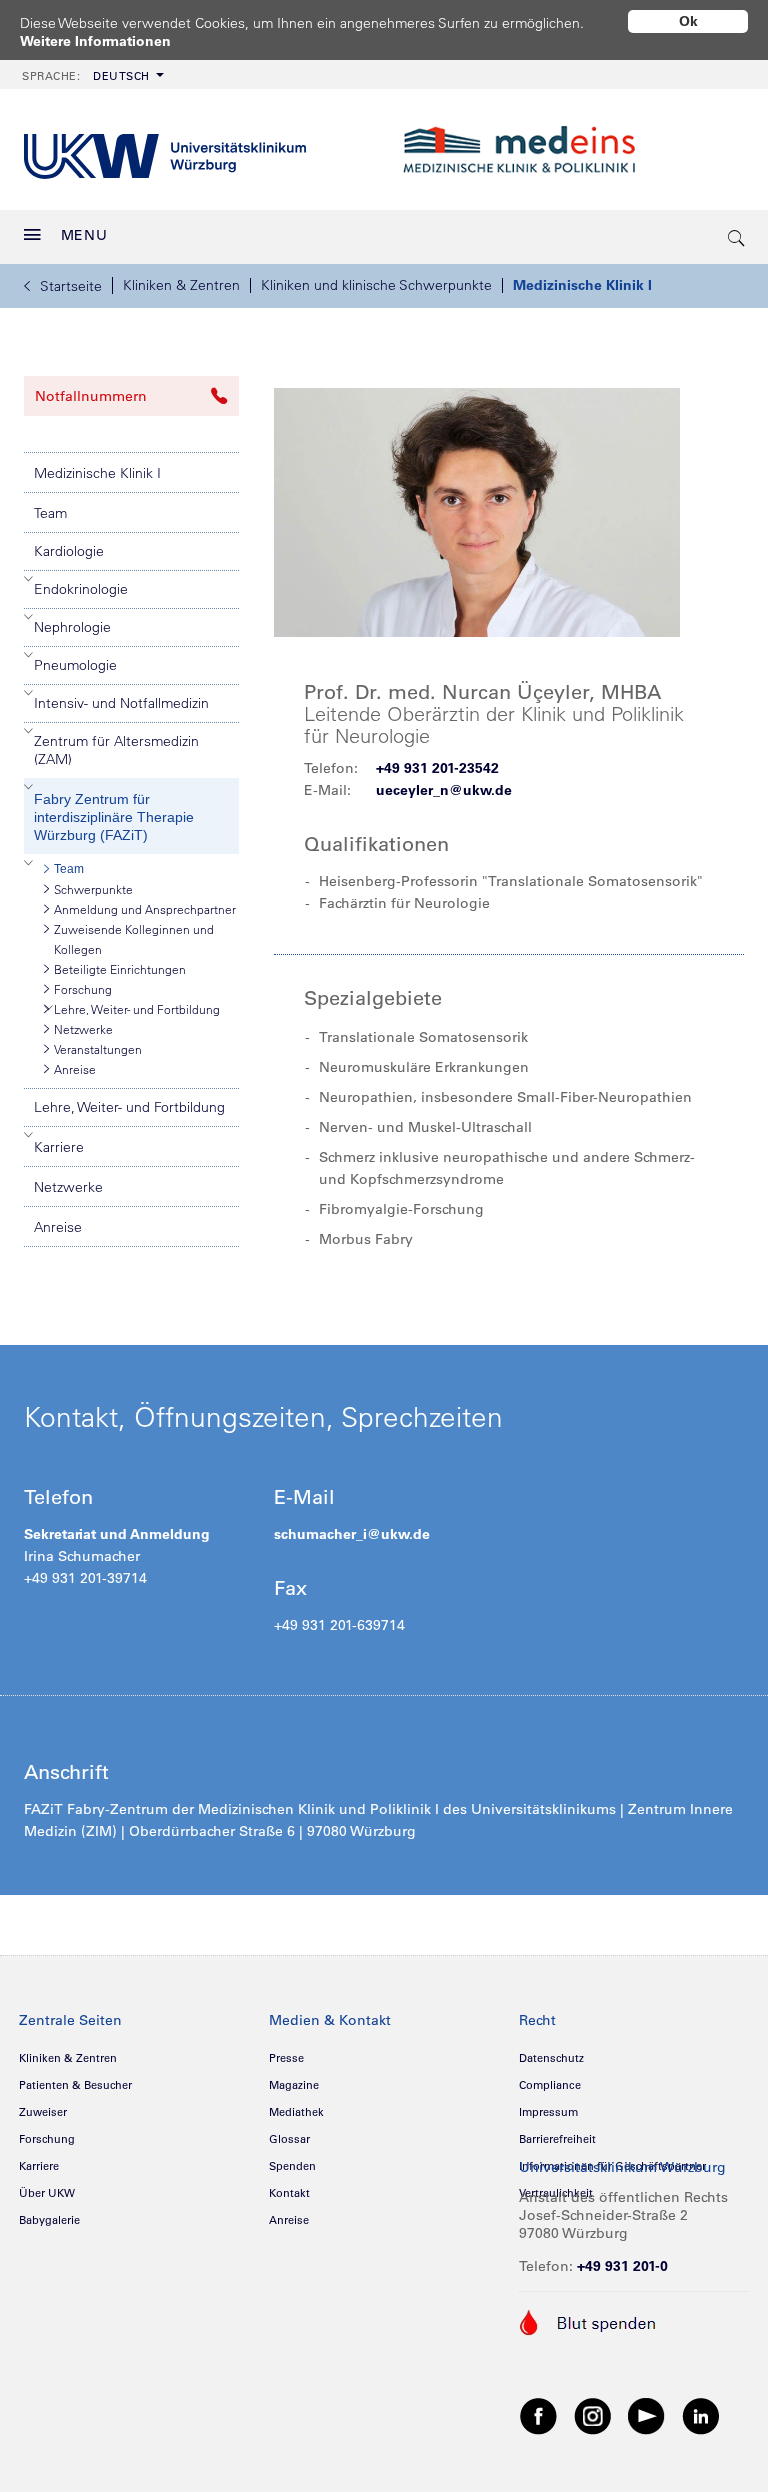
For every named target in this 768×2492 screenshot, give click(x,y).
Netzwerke (83, 1029)
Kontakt (289, 2193)
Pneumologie (75, 665)
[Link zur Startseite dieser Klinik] (571, 150)
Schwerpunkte (93, 889)
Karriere (59, 1147)
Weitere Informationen (95, 41)
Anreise (75, 1069)
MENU (84, 235)
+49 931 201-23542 (437, 768)
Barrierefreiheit (557, 2139)
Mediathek (296, 2112)
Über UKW (47, 2193)
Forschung (83, 989)
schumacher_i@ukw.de (352, 1534)
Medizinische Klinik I (582, 285)
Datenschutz (551, 2058)
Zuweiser (43, 2112)
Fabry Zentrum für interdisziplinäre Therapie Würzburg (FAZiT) (114, 817)
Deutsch (86, 76)
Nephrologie (72, 627)
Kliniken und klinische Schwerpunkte (376, 285)
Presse (286, 2058)
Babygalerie (49, 2220)
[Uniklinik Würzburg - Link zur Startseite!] (165, 149)
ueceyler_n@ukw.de (444, 790)
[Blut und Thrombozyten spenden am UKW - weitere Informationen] (588, 2321)
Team (50, 513)
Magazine (294, 2085)
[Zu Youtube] (647, 2415)
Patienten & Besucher (75, 2085)
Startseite (71, 286)
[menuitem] (91, 74)
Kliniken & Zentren (181, 285)
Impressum (548, 2112)
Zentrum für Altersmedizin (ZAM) (116, 750)
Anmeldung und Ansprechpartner (145, 909)
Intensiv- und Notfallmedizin (121, 703)
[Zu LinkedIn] (701, 2415)
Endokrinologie (81, 589)
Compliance (550, 2085)
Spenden (292, 2166)
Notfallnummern (91, 396)
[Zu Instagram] (593, 2415)
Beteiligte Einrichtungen (120, 969)
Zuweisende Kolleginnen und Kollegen (134, 939)
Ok (688, 21)
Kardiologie (69, 551)
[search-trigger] (737, 237)
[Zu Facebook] (539, 2415)
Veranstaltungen (98, 1049)
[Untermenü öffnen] (29, 579)
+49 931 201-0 (622, 2266)
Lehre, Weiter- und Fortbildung (137, 1009)
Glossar (289, 2139)
